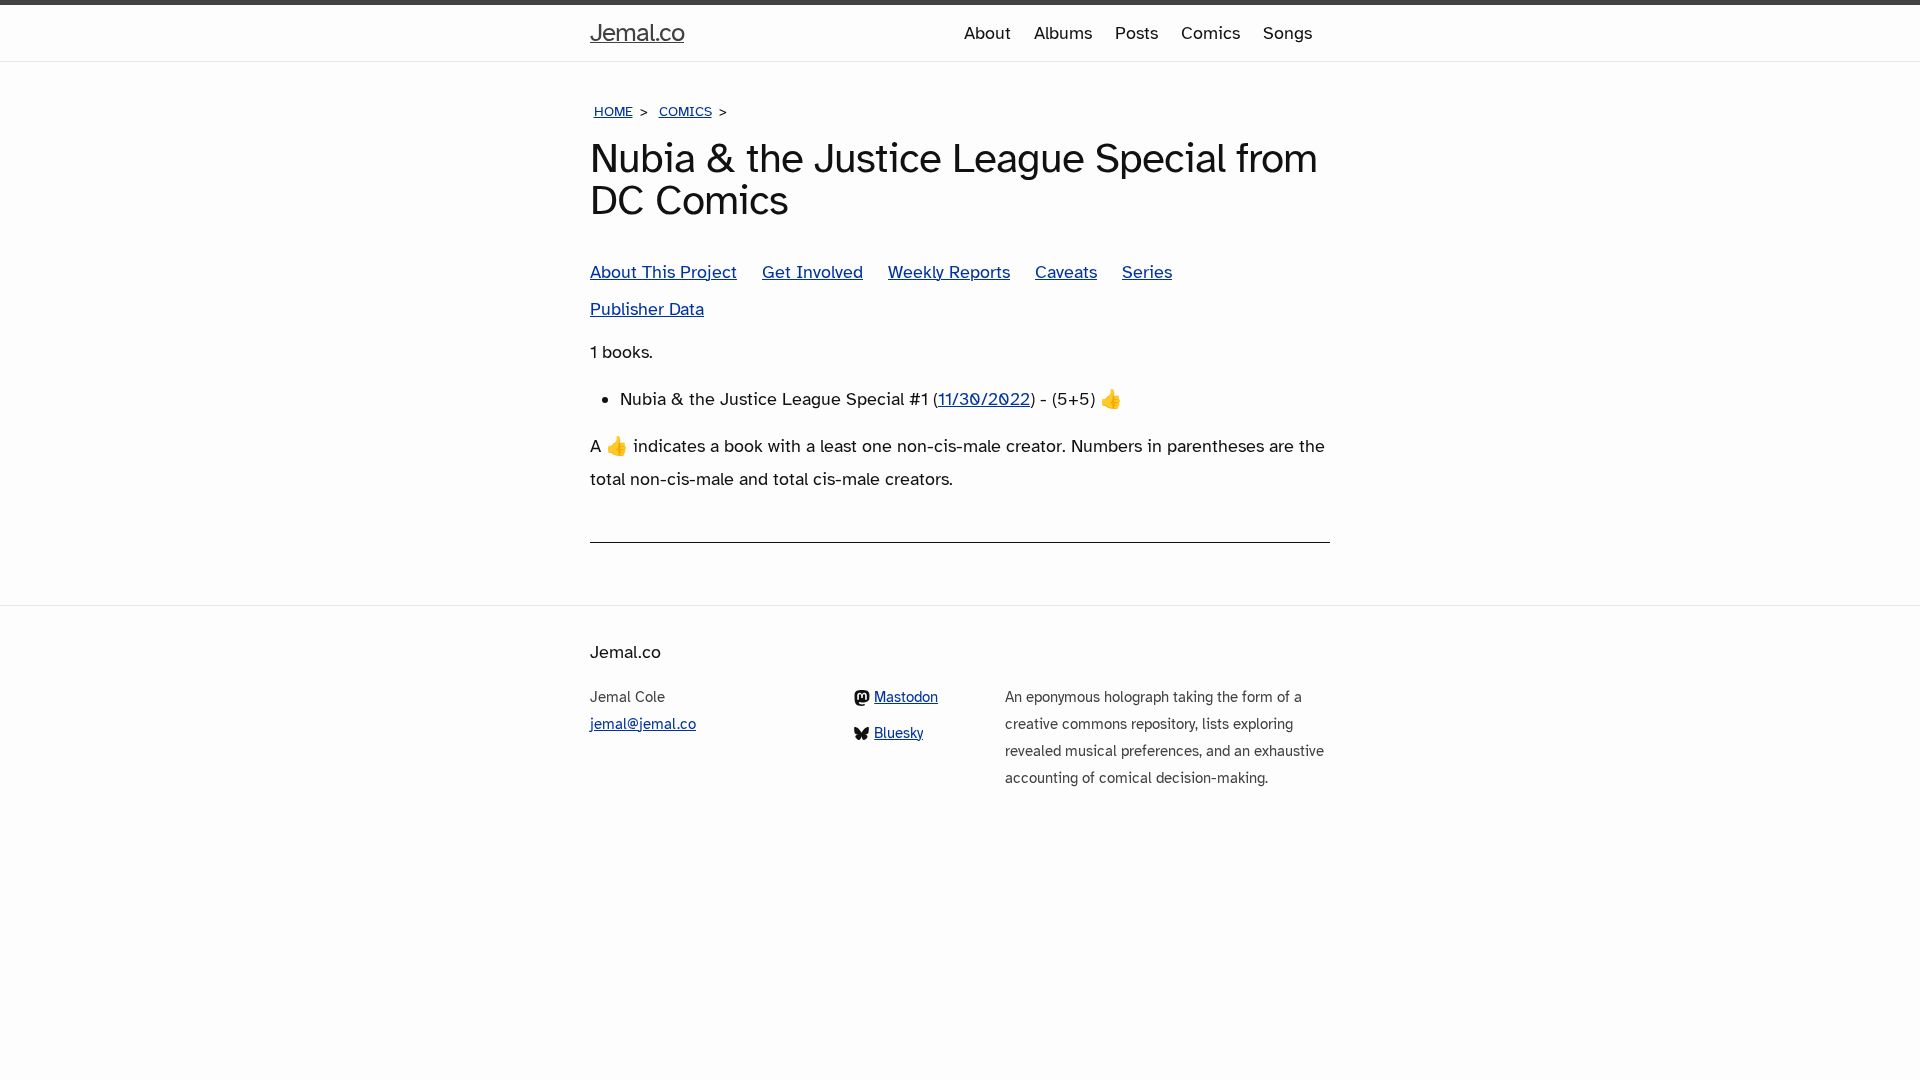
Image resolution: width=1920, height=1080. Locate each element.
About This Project (663, 272)
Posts (1136, 33)
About (987, 33)
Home (613, 111)
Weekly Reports (949, 272)
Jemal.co (637, 38)
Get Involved (812, 272)
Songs (1287, 33)
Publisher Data (647, 309)
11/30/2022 (984, 399)
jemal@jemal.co (643, 724)
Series (1147, 272)
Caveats (1066, 272)
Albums (1063, 33)
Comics (1210, 33)
